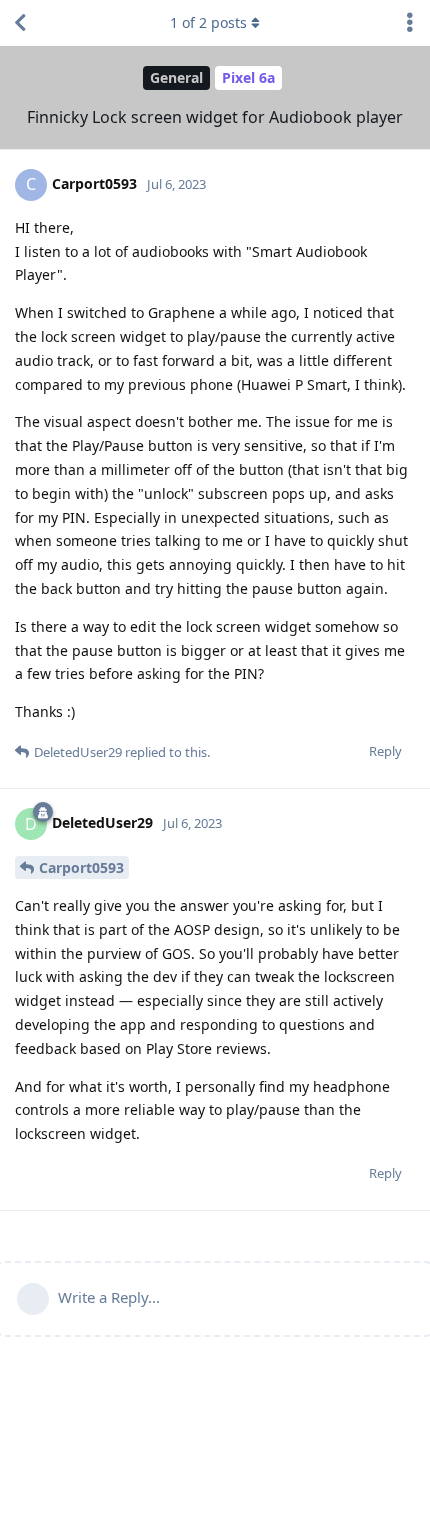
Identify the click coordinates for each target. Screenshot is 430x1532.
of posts (208, 22)
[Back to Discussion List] (20, 23)
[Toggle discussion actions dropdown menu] (410, 23)
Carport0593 (81, 867)
